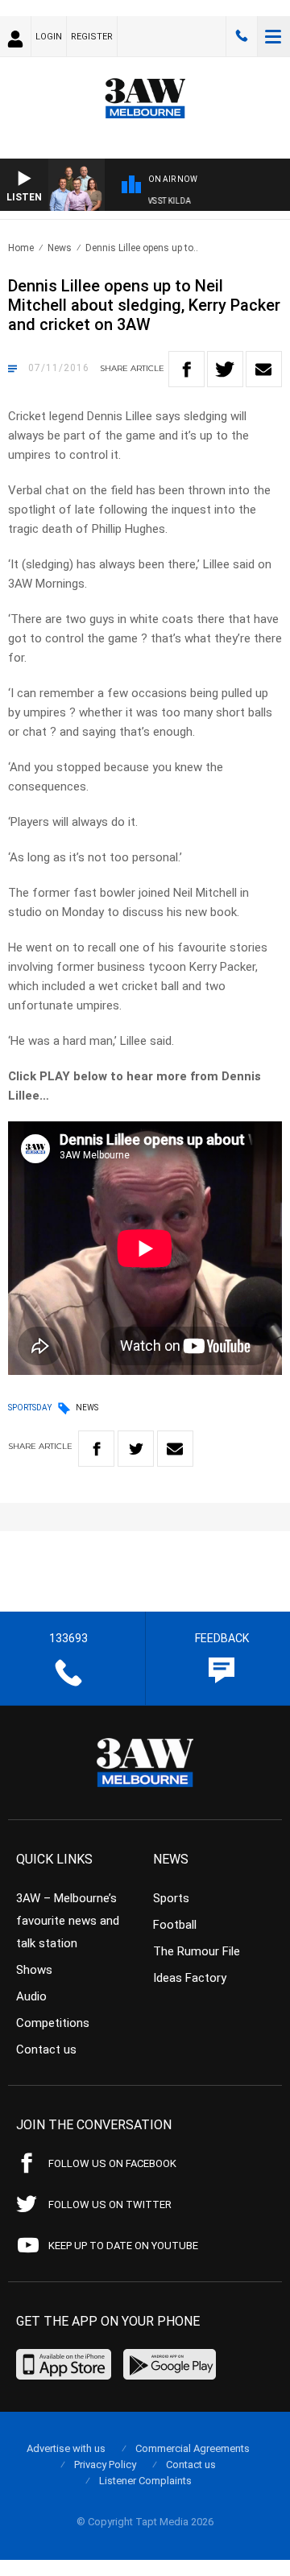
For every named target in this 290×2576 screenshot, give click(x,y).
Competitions (53, 2023)
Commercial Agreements (193, 2448)
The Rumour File (197, 1951)
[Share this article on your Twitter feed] (225, 369)
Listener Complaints (145, 2481)
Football (175, 1925)
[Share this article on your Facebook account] (186, 369)
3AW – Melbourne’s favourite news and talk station (68, 1921)
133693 (242, 36)
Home (21, 248)
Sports (171, 1898)
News (60, 248)
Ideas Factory (190, 1978)
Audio (31, 1996)
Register (92, 37)
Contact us (46, 2050)
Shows (34, 1970)
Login (49, 37)
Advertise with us (66, 2448)
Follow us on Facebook (112, 2163)
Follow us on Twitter (110, 2204)
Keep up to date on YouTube (123, 2246)
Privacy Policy (105, 2465)
